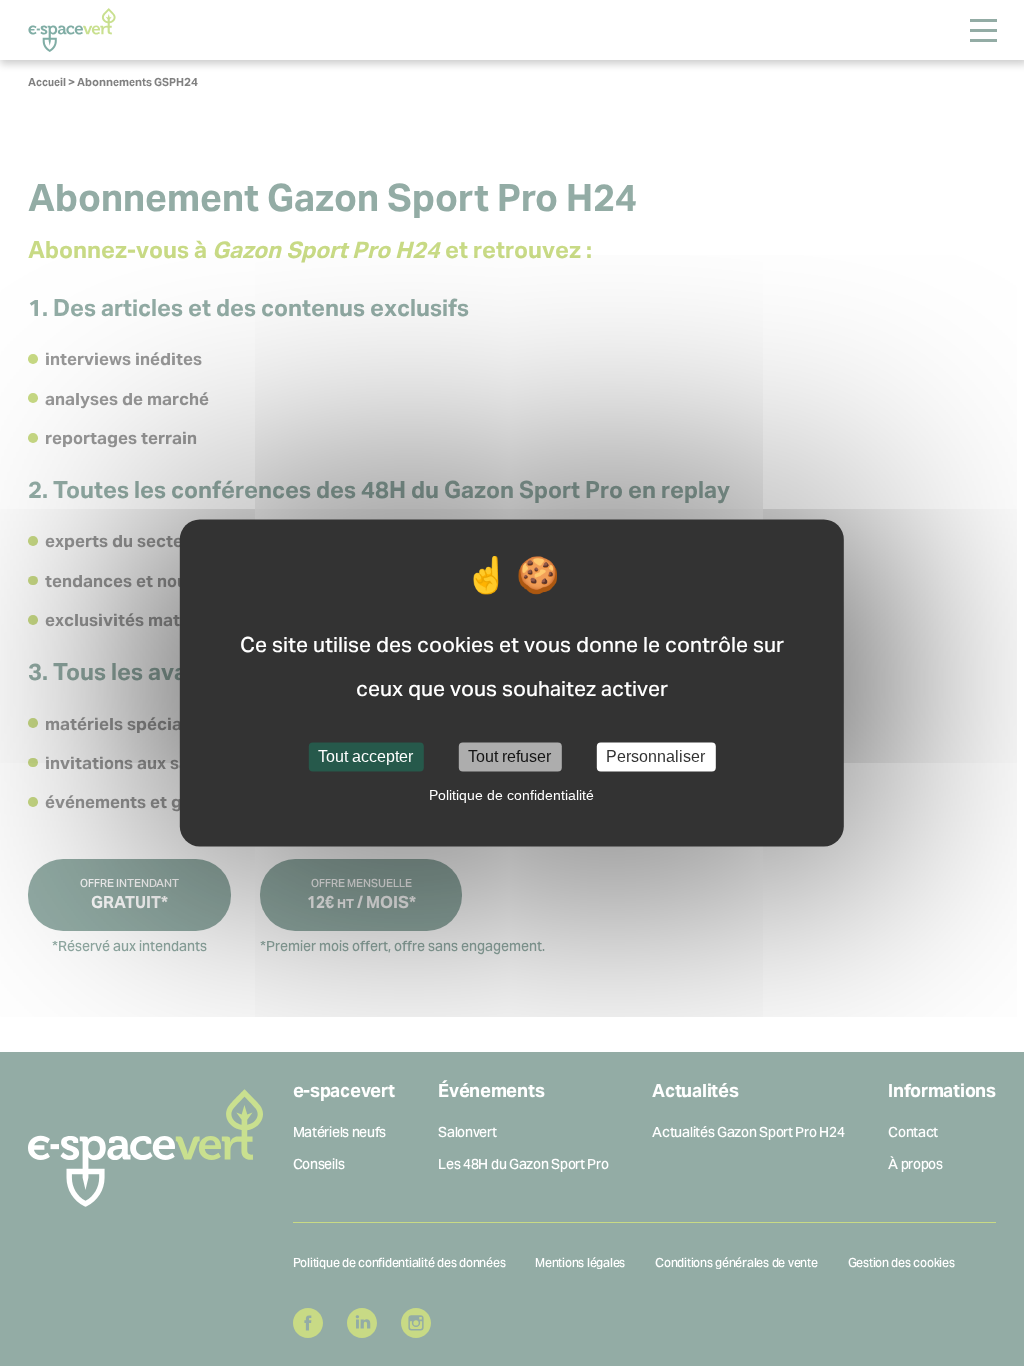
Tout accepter (365, 756)
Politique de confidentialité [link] (511, 796)
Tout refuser (509, 756)
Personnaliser (655, 756)
